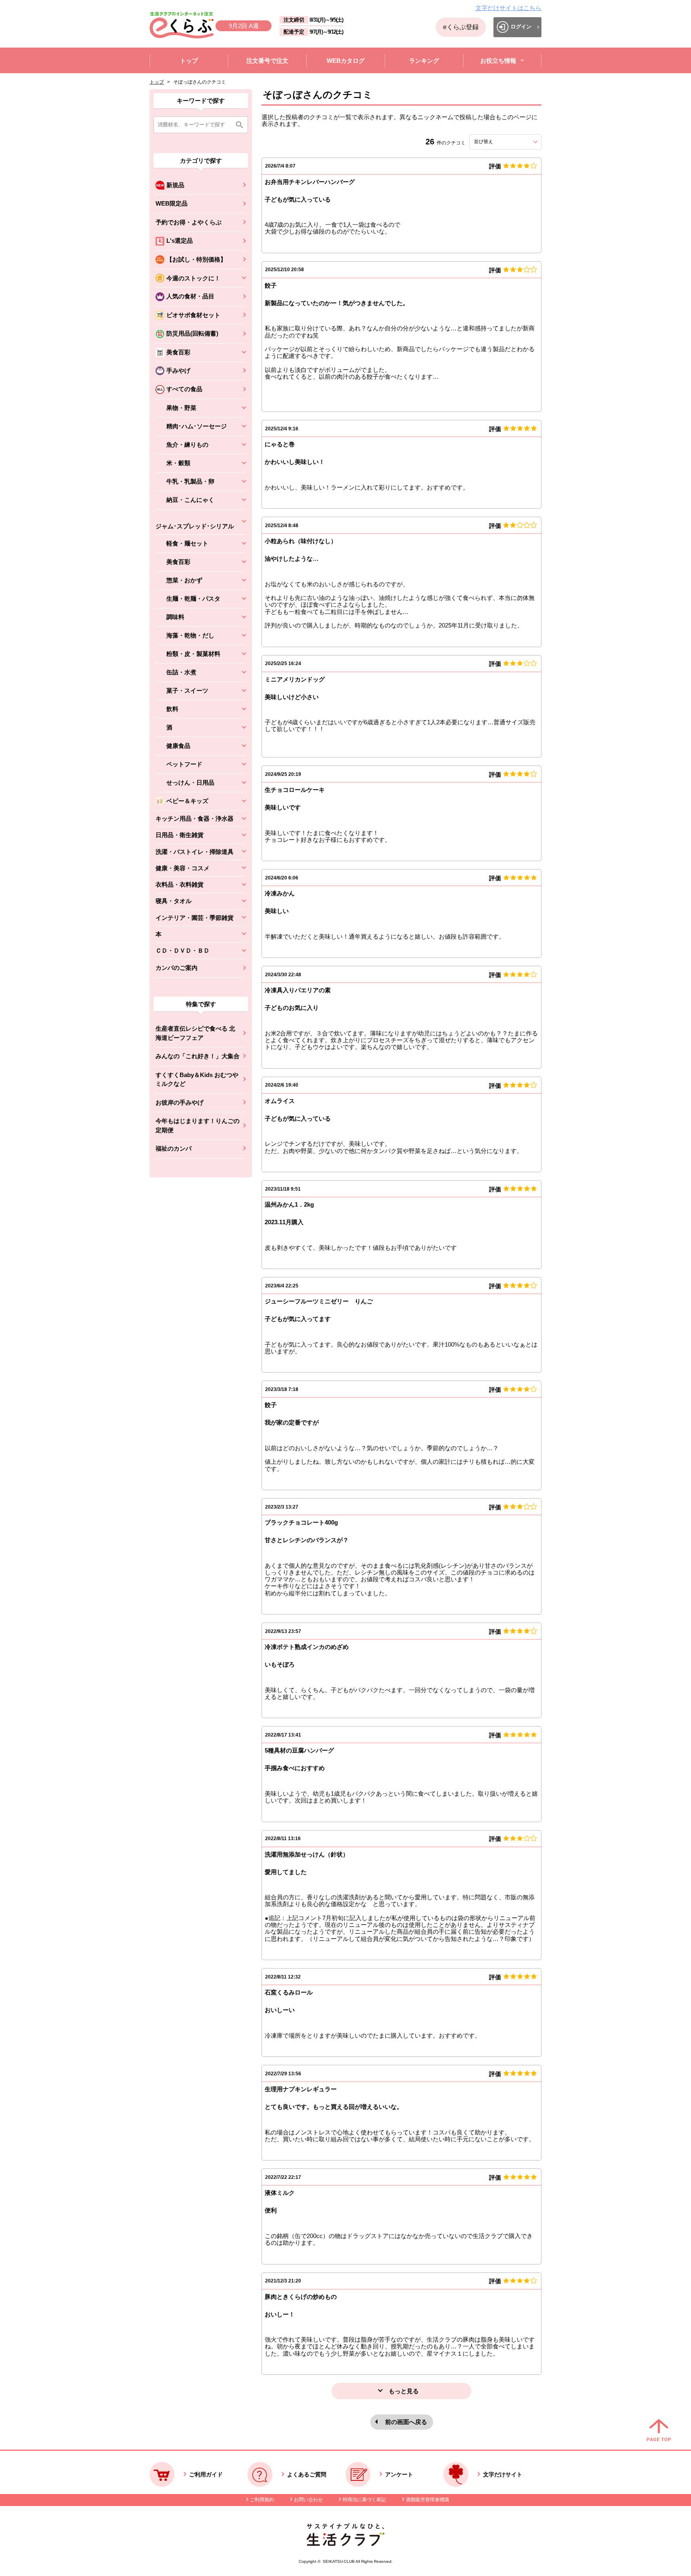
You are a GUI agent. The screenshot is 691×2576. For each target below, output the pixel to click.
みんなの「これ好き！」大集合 (198, 1056)
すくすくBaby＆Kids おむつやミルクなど (197, 1079)
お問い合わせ (308, 2500)
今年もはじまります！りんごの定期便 (198, 1125)
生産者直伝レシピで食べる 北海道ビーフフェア (195, 1033)
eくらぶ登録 (461, 27)
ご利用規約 (262, 2500)
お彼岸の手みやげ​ (180, 1102)
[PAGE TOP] (659, 2431)
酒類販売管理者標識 (427, 2500)
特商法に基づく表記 (364, 2500)
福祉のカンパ (174, 1148)
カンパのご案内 (177, 968)
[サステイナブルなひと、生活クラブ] (345, 2544)
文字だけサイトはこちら (508, 8)
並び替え (498, 142)
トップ (157, 82)
